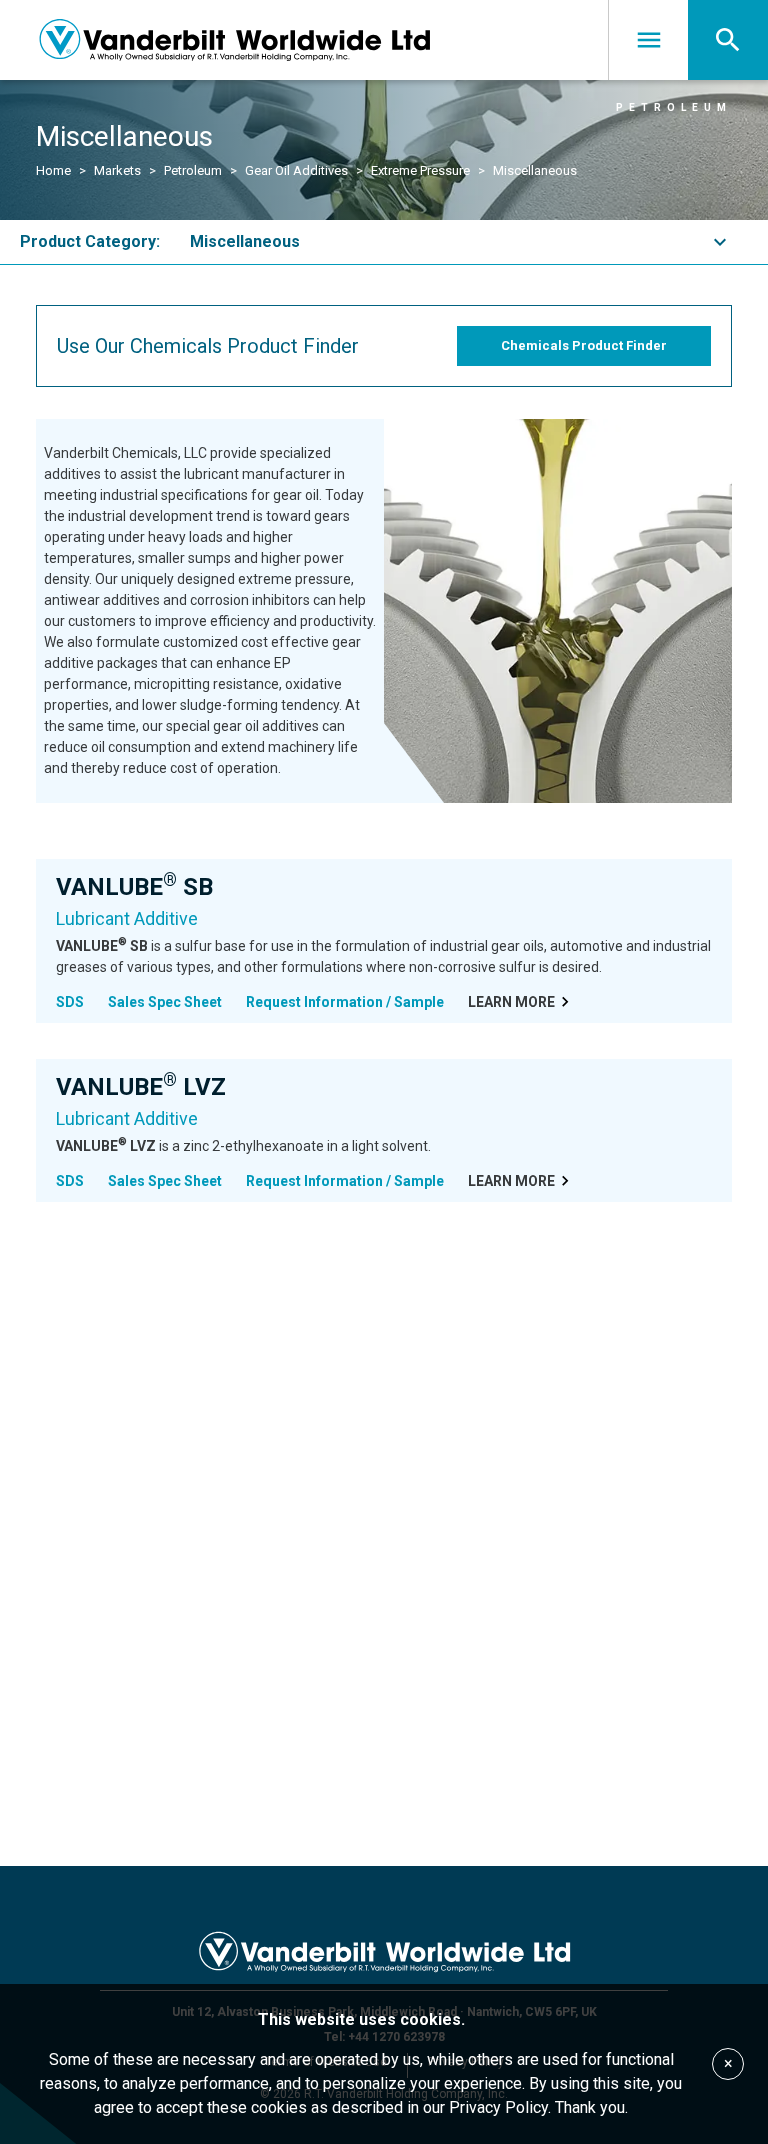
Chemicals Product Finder (584, 345)
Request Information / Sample (345, 1002)
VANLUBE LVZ (141, 1087)
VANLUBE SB (134, 887)
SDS (70, 1002)
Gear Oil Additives (296, 170)
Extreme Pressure (420, 170)
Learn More (511, 1002)
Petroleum (193, 170)
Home (53, 170)
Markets (117, 170)
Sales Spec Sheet (165, 1002)
